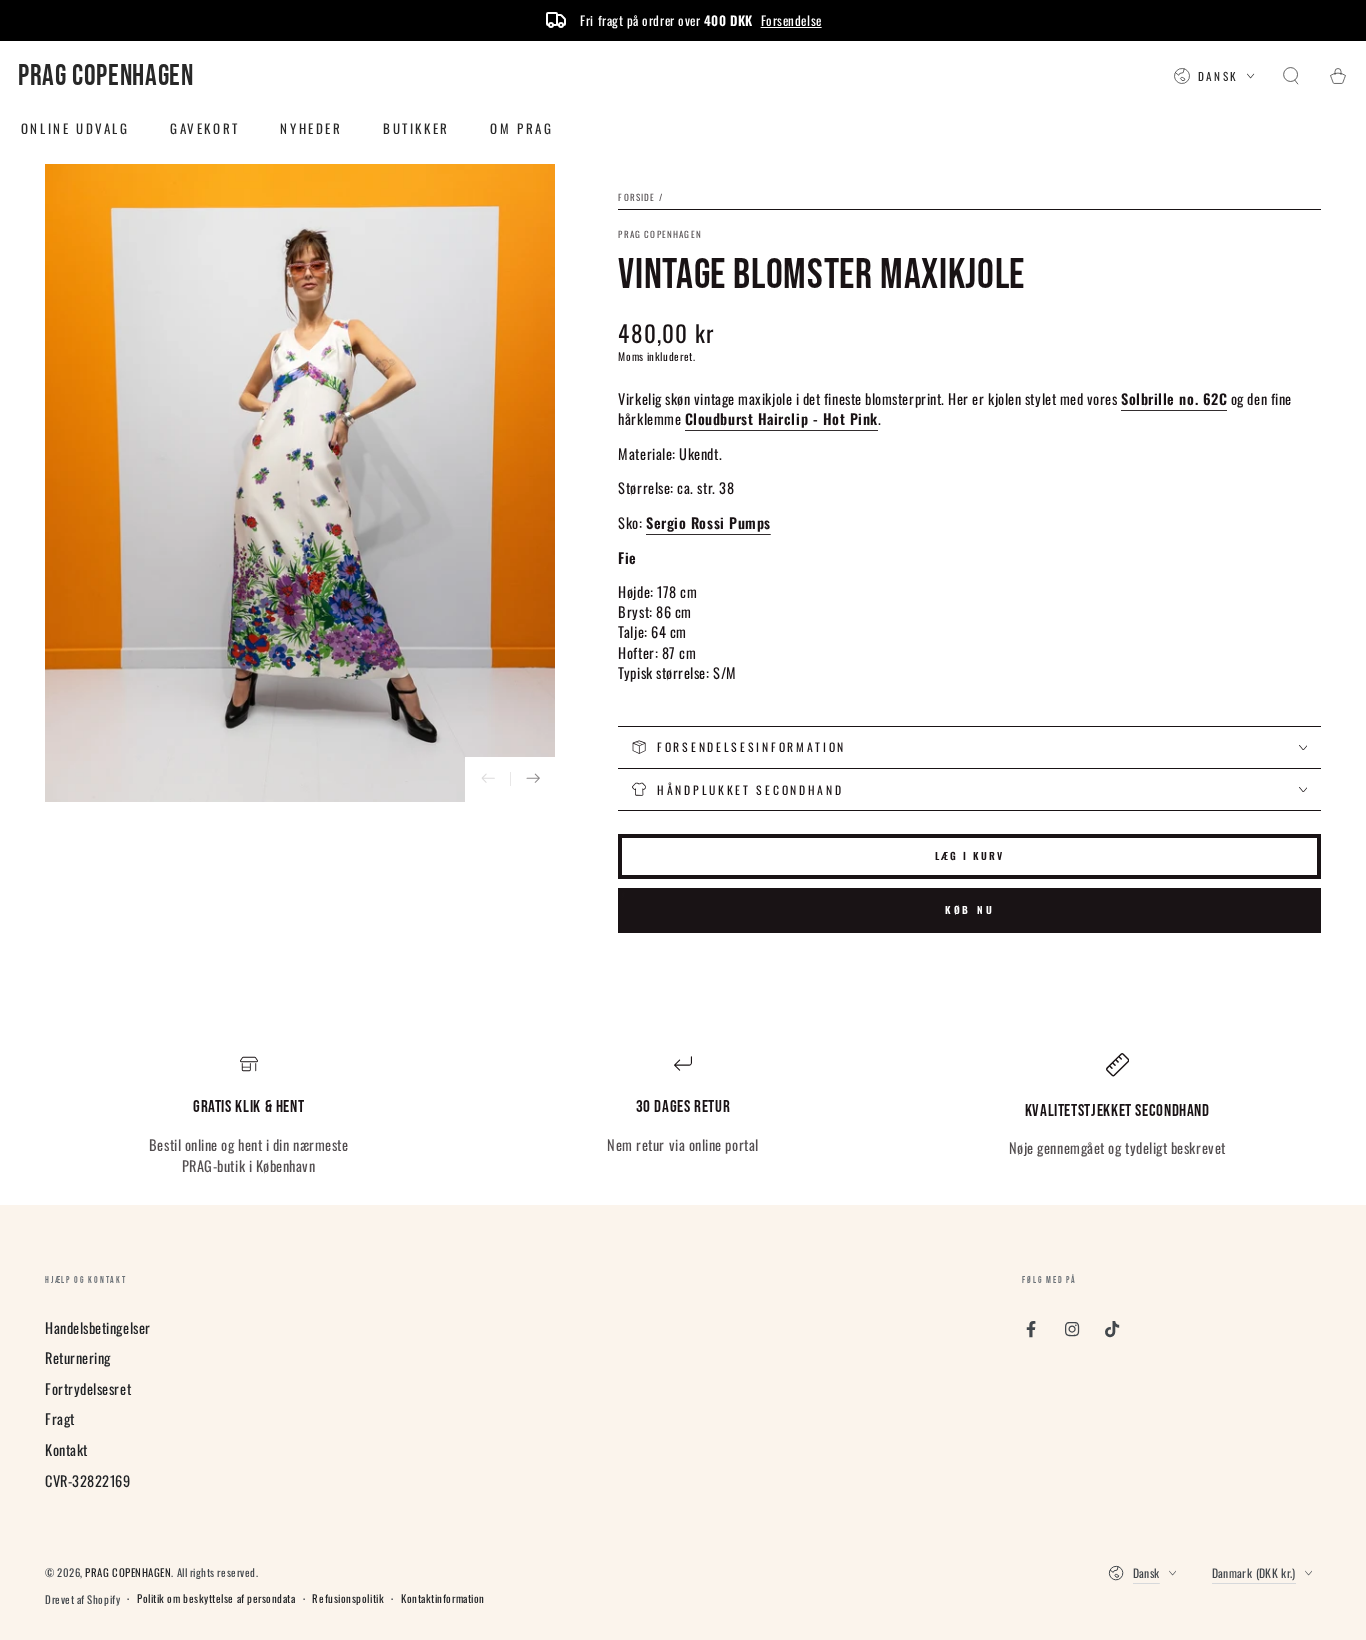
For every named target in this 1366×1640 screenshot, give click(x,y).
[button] (1291, 77)
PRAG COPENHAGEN (660, 234)
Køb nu (969, 909)
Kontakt (66, 1449)
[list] (683, 1115)
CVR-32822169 (87, 1480)
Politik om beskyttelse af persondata (216, 1598)
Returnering (78, 1357)
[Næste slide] (532, 779)
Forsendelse (791, 20)
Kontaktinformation (443, 1598)
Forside (636, 197)
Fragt (60, 1418)
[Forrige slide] (487, 779)
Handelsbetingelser (98, 1327)
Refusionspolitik (348, 1598)
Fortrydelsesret (88, 1388)
